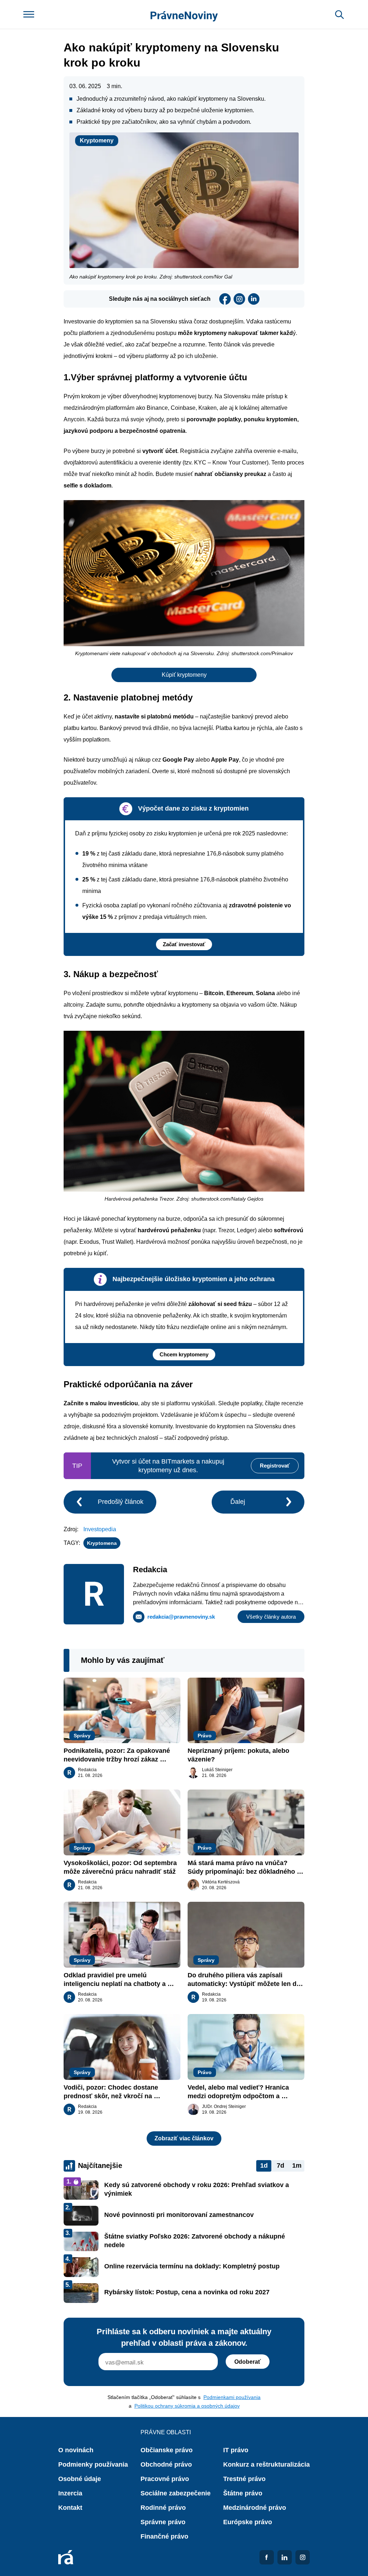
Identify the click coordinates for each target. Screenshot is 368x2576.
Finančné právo (164, 2536)
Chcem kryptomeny (184, 1354)
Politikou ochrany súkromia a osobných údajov (187, 2406)
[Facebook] (225, 299)
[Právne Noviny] (184, 15)
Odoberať (248, 2362)
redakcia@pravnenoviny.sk (181, 1617)
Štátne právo (243, 2493)
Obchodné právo (166, 2464)
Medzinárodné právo (255, 2508)
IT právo (236, 2450)
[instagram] (239, 299)
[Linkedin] (254, 299)
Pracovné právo (165, 2479)
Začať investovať (184, 944)
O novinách (76, 2450)
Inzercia (70, 2493)
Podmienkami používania (232, 2397)
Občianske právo (167, 2450)
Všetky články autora (271, 1617)
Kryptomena (102, 1543)
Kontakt (70, 2508)
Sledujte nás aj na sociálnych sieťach (160, 299)
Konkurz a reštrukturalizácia (266, 2464)
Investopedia (100, 1529)
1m (297, 2165)
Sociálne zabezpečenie (176, 2493)
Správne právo (163, 2522)
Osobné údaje (80, 2479)
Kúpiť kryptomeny (184, 675)
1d (264, 2165)
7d (280, 2165)
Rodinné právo (163, 2508)
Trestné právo (244, 2479)
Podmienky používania (93, 2464)
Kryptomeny (97, 140)
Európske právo (248, 2522)
